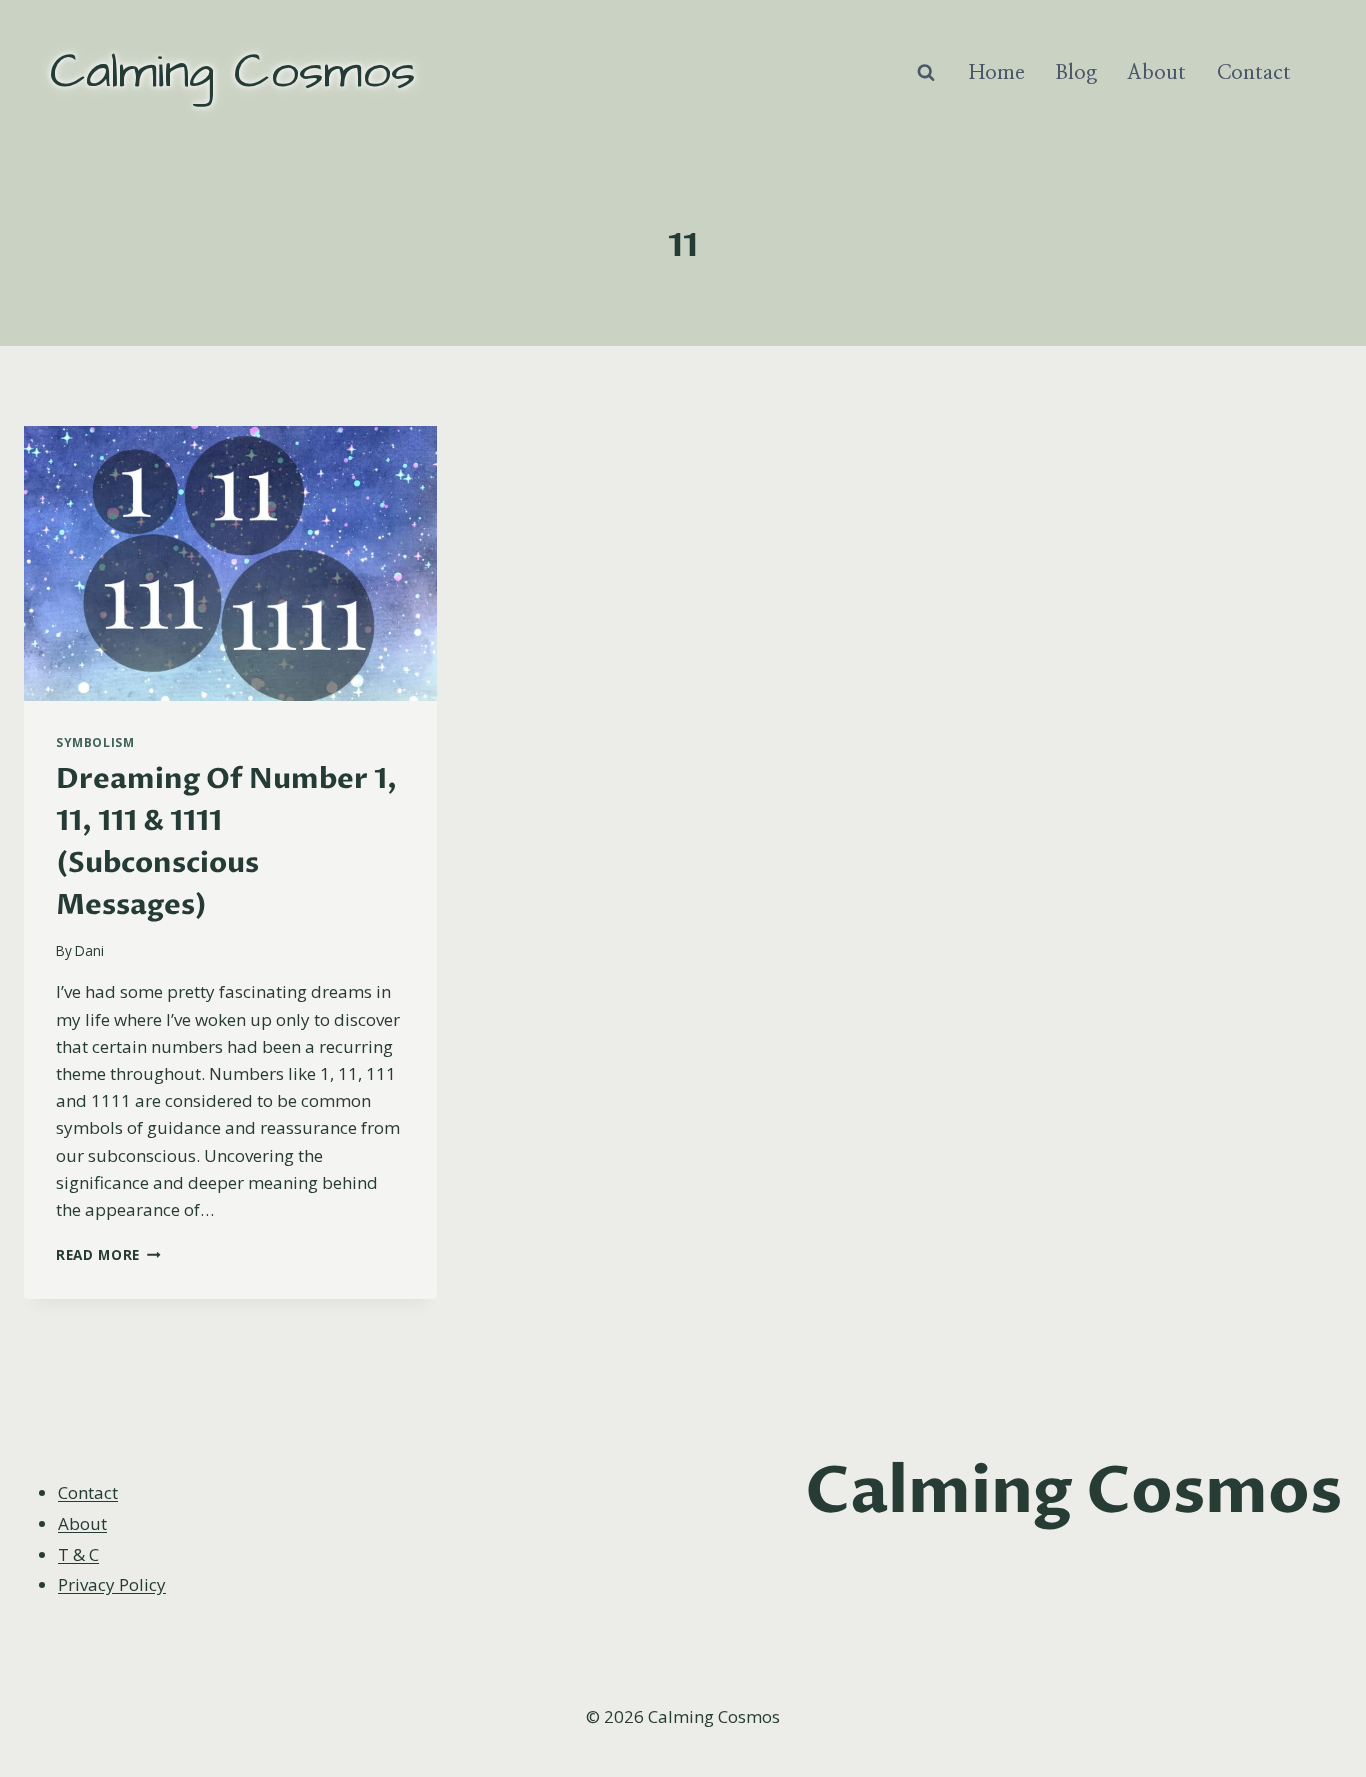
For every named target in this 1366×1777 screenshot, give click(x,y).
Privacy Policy (112, 1584)
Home (997, 73)
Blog (1076, 73)
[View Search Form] (926, 73)
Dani (89, 950)
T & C (78, 1554)
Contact (1254, 73)
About (1156, 73)
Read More (108, 1254)
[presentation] (230, 563)
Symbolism (95, 742)
